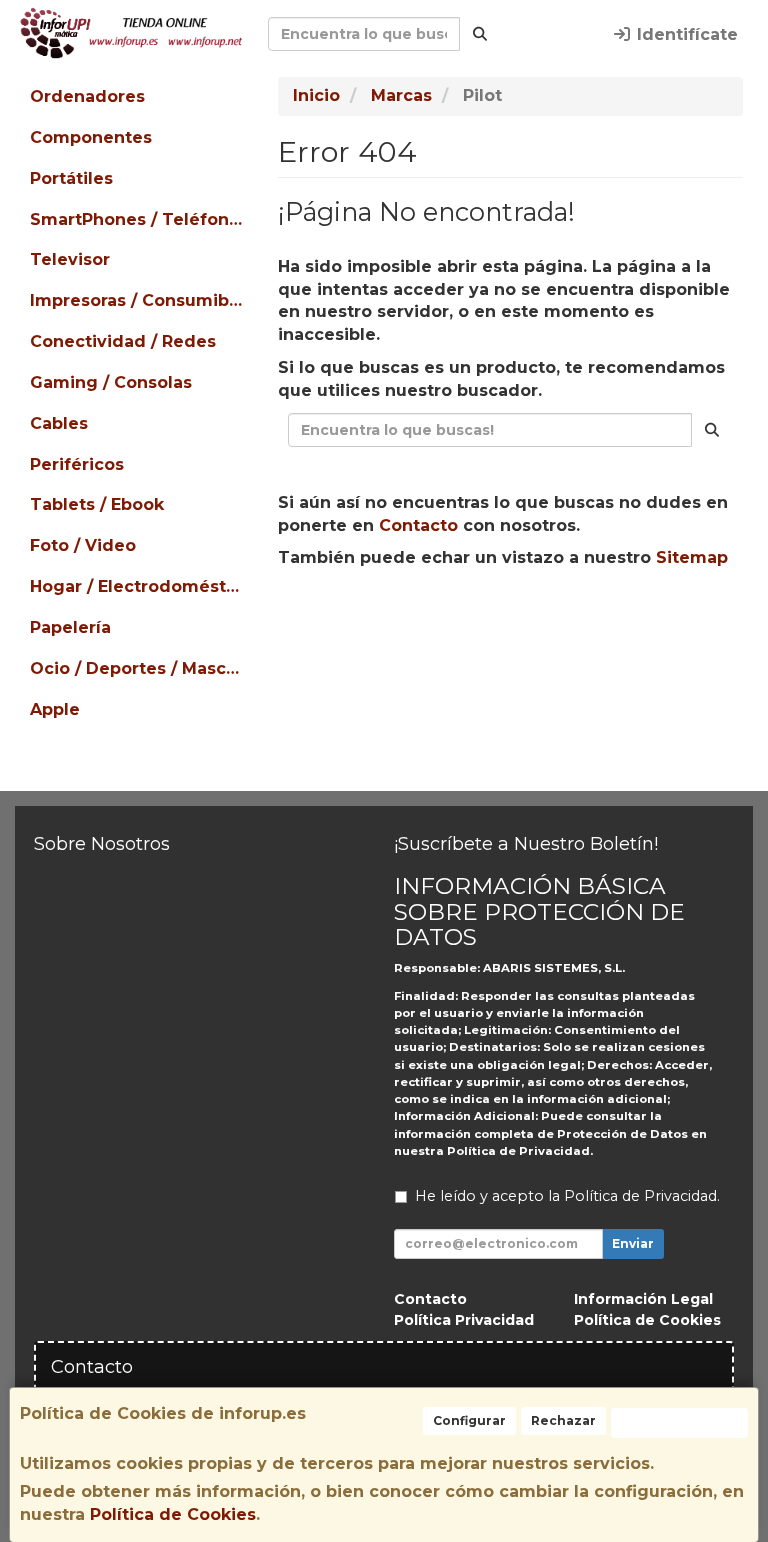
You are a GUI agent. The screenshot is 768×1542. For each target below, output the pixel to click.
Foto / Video (83, 545)
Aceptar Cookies (679, 1422)
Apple (55, 709)
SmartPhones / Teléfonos (139, 219)
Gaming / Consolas (111, 382)
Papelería (70, 627)
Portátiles (71, 178)
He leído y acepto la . (567, 1196)
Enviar (633, 1243)
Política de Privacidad (518, 1151)
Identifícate (685, 34)
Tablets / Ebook (97, 504)
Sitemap (692, 557)
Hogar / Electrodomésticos (139, 586)
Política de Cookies (173, 1514)
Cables (59, 423)
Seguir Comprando (432, 621)
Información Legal (643, 1299)
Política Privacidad (464, 1320)
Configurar (469, 1420)
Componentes (91, 137)
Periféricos (77, 464)
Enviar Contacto (615, 621)
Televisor (70, 259)
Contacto (418, 525)
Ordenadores (87, 96)
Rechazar (563, 1420)
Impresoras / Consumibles (139, 300)
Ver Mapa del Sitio (519, 658)
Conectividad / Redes (123, 341)
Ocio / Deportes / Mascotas (139, 668)
